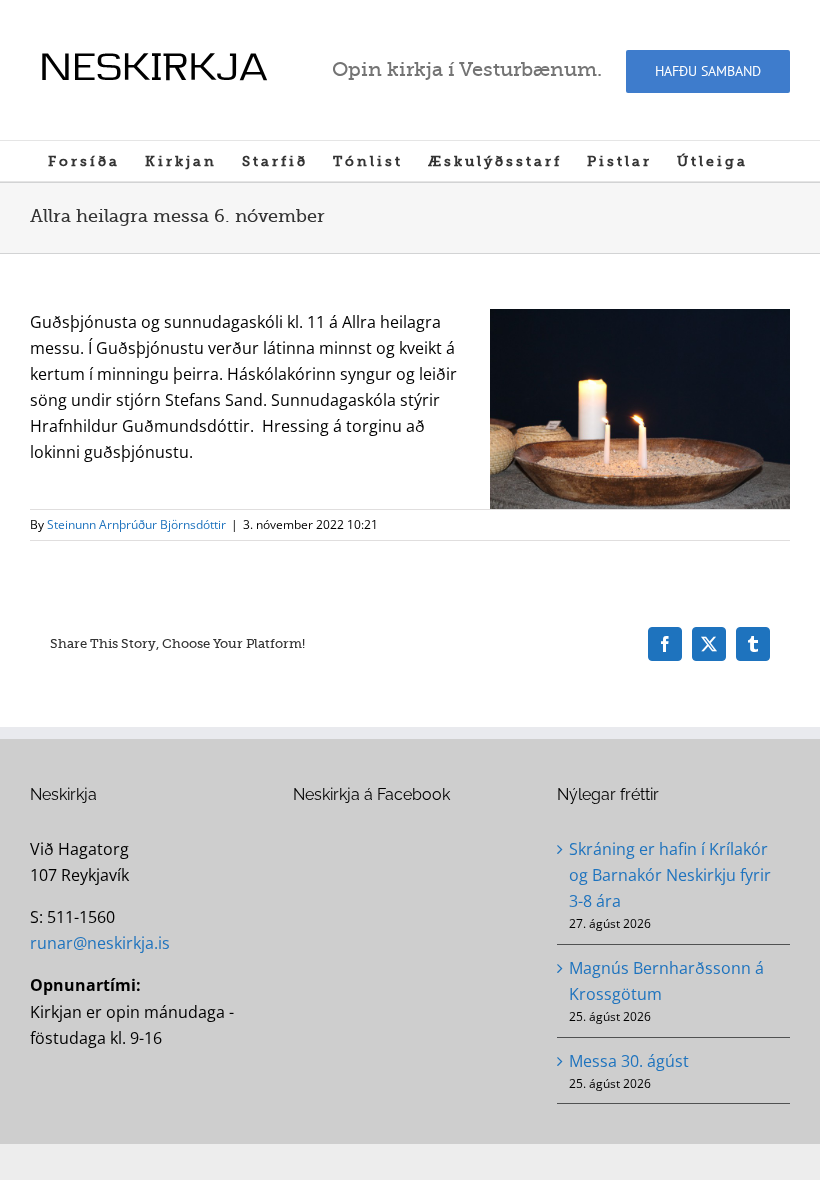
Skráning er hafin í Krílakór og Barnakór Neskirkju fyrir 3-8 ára (670, 875)
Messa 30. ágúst (629, 1061)
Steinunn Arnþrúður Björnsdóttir (136, 524)
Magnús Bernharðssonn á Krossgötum (666, 981)
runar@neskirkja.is (100, 943)
